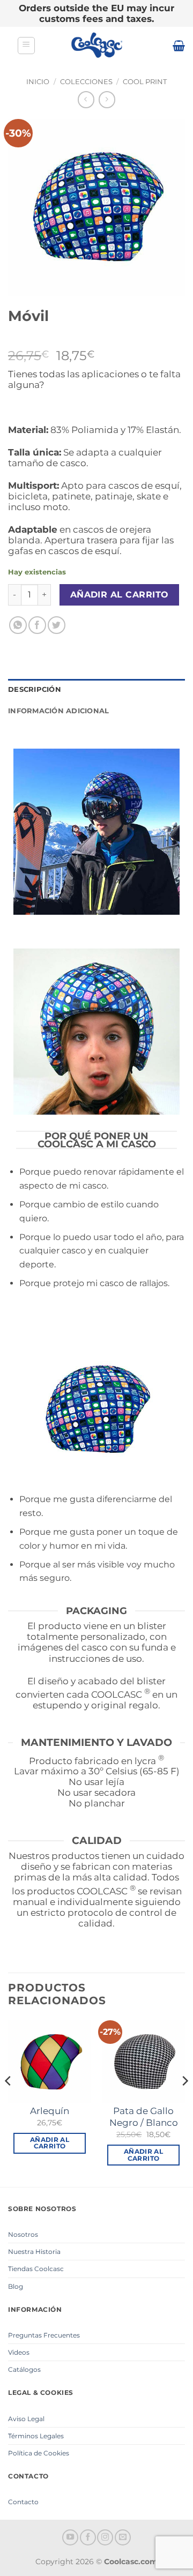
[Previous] (9, 2103)
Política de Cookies (39, 2453)
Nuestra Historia (34, 2252)
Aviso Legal (26, 2419)
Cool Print (145, 82)
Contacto (23, 2502)
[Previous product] (107, 99)
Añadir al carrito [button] (50, 2143)
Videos (19, 2352)
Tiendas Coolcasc (36, 2269)
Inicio (38, 82)
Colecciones (86, 82)
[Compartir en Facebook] (37, 625)
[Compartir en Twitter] (57, 625)
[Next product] (86, 99)
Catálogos (24, 2369)
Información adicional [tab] (58, 711)
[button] (26, 46)
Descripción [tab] (35, 689)
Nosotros (23, 2234)
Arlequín (50, 2111)
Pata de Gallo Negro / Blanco (144, 2117)
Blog (16, 2286)
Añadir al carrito (120, 595)
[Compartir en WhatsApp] (18, 625)
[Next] (184, 2103)
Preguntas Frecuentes (44, 2335)
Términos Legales (36, 2436)
